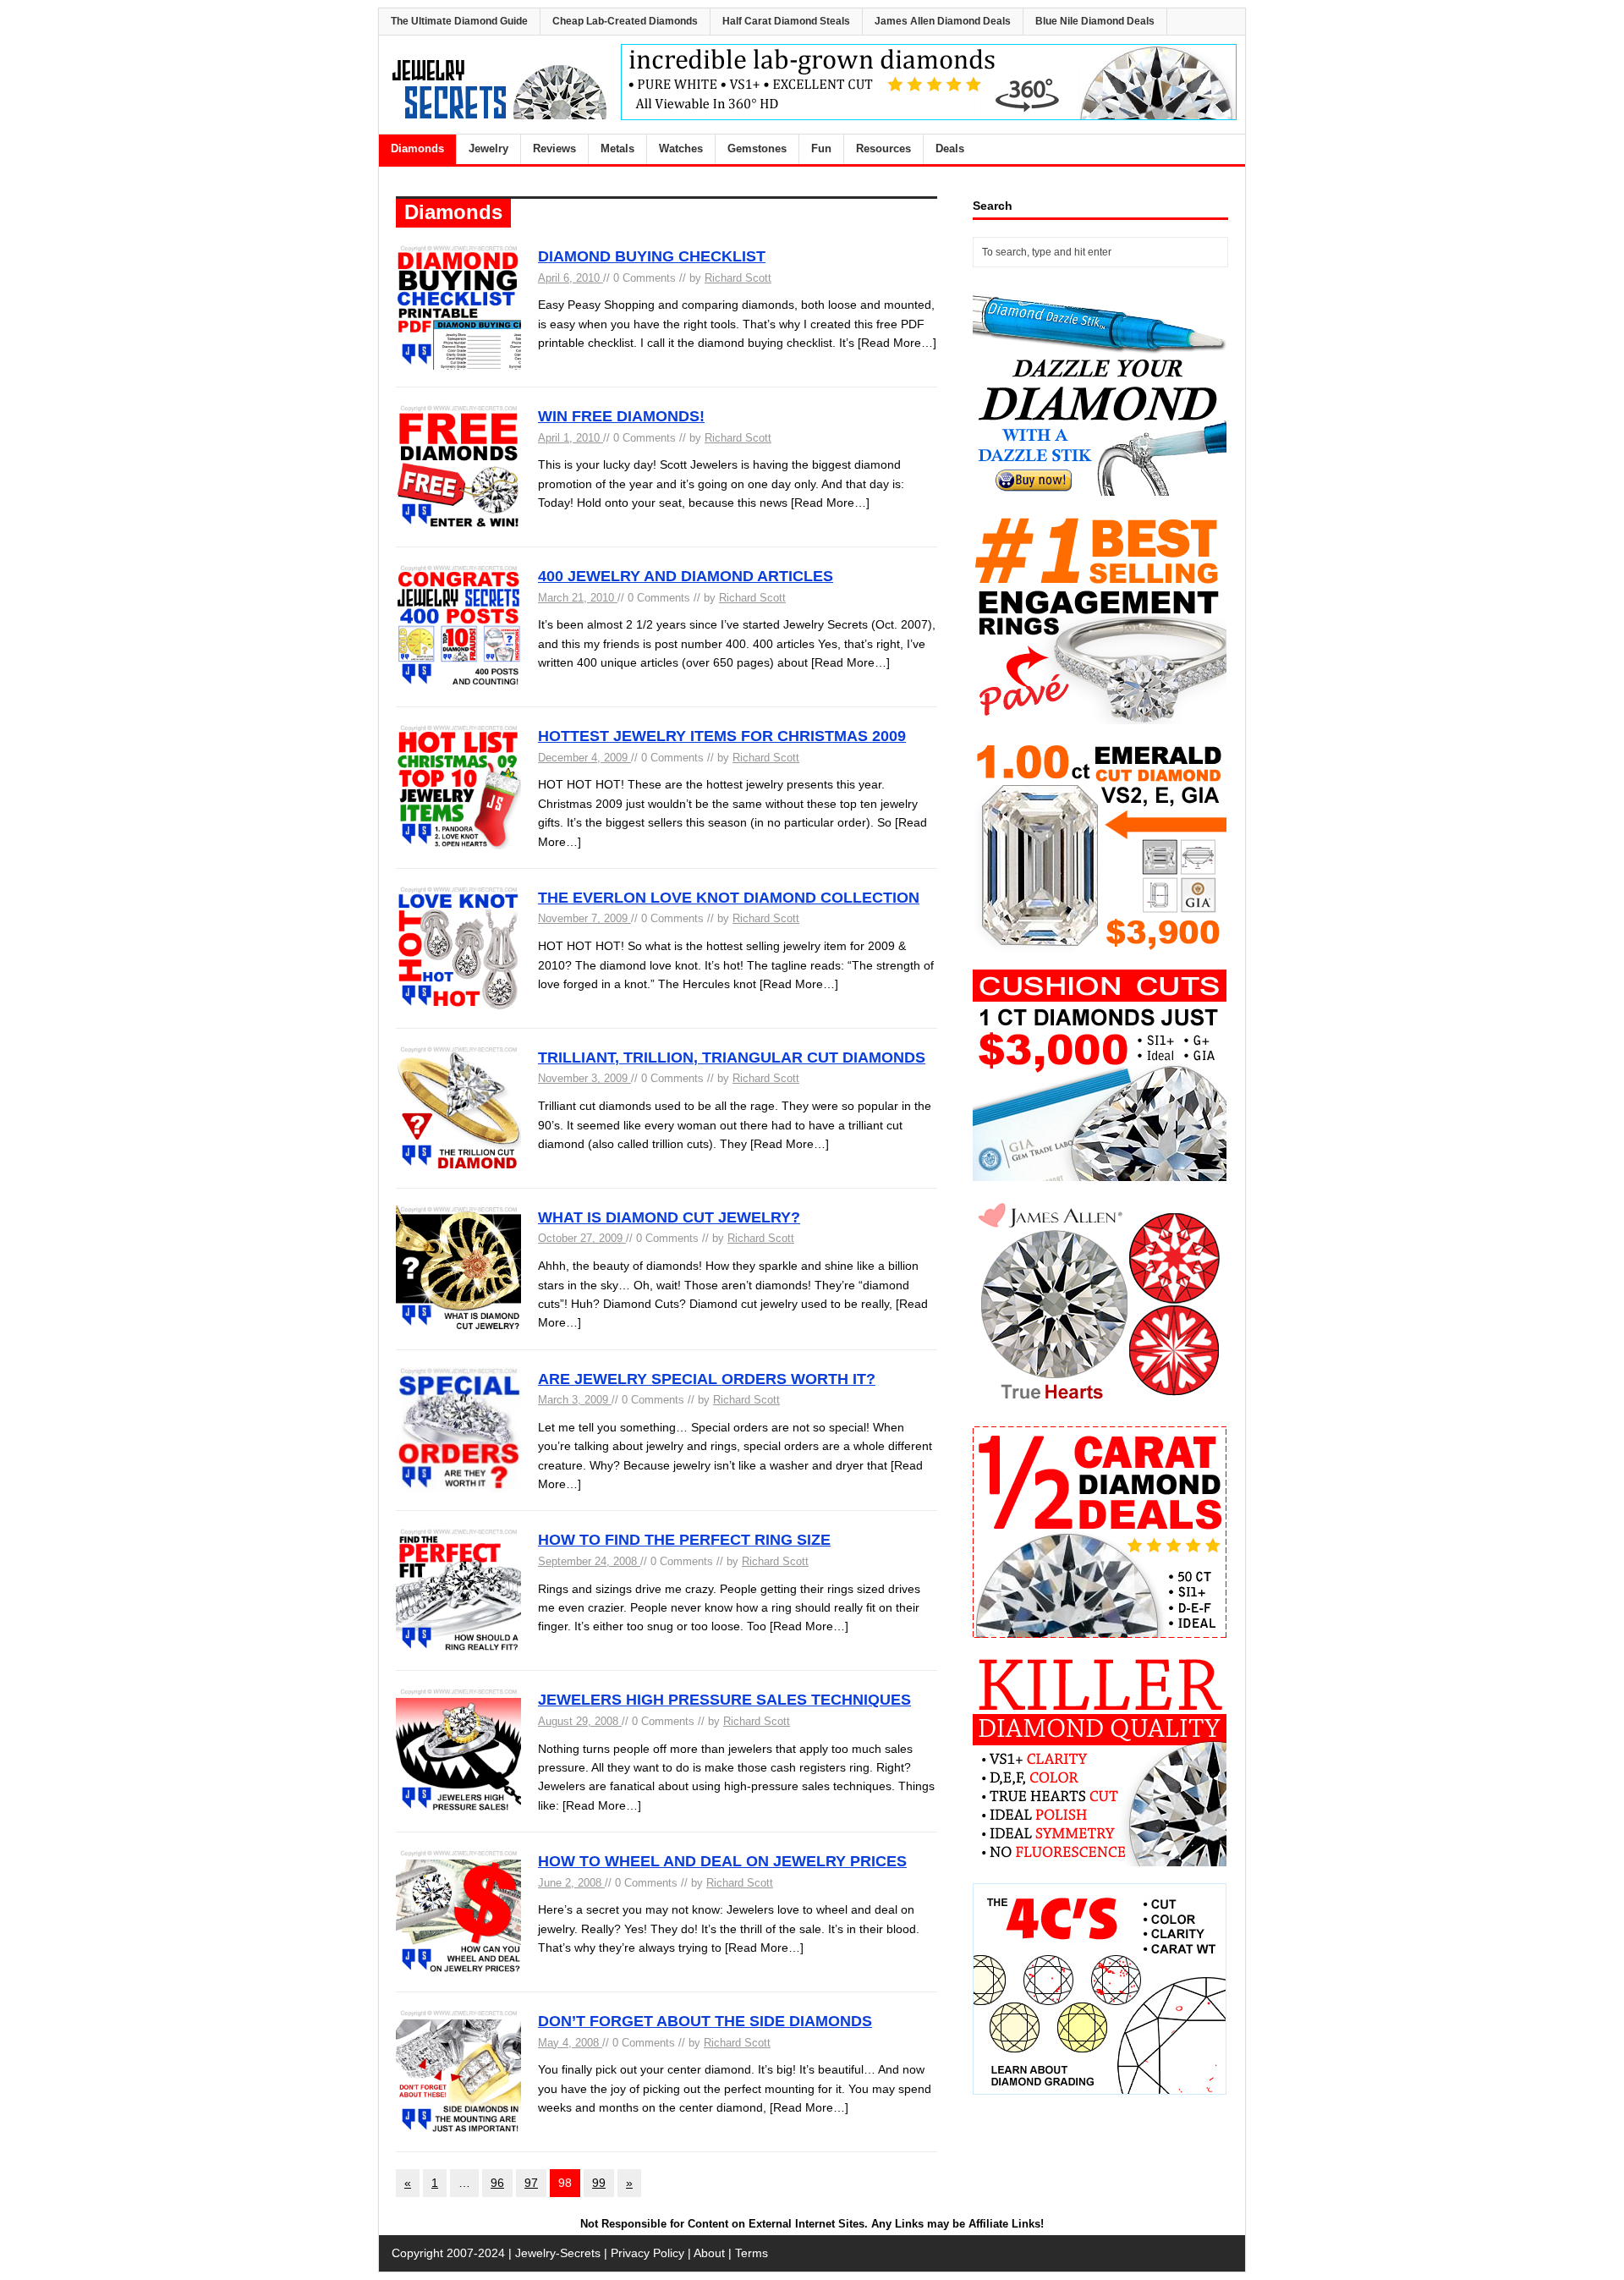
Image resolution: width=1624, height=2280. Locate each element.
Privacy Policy (647, 2253)
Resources (883, 148)
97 (531, 2183)
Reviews (554, 148)
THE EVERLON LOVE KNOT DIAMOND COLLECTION (729, 898)
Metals (617, 148)
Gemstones (757, 148)
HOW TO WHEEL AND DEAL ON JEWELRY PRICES (722, 1861)
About (709, 2253)
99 (599, 2183)
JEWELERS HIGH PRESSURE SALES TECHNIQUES (724, 1700)
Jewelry (488, 148)
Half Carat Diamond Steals (786, 21)
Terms (752, 2253)
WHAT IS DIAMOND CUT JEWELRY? (669, 1217)
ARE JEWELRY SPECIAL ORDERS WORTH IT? (707, 1379)
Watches (681, 148)
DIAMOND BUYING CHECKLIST (652, 256)
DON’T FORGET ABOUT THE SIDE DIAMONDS (705, 2021)
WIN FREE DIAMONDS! (621, 416)
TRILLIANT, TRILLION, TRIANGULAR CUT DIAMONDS (732, 1058)
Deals (950, 148)
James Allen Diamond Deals (943, 21)
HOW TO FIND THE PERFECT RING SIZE (684, 1540)
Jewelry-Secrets (558, 2253)
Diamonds (417, 148)
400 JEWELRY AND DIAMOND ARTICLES (686, 576)
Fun (821, 148)
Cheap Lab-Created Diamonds (625, 21)
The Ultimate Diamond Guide (459, 21)
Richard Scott (738, 278)
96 (497, 2183)
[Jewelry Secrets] (500, 116)
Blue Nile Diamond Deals (1095, 21)
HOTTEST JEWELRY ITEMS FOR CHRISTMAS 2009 (722, 736)
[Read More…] (897, 343)
